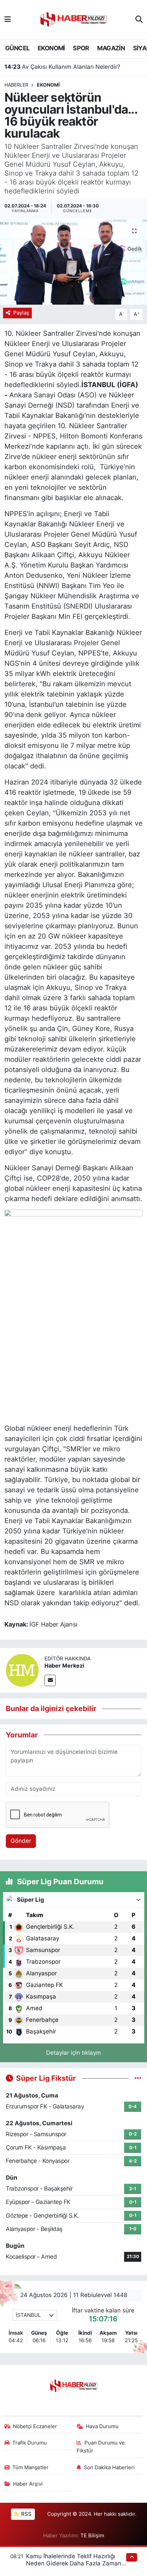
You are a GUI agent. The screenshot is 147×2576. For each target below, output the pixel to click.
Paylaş (21, 313)
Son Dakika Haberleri (109, 2467)
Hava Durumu (102, 2426)
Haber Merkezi (64, 1666)
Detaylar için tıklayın (73, 2053)
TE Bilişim (92, 2536)
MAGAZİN (111, 48)
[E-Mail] (50, 1680)
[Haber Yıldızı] (73, 19)
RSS (26, 2514)
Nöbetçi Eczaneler (35, 2426)
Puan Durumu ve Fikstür (101, 2447)
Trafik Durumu (30, 2443)
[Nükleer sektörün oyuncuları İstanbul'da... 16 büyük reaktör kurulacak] (73, 262)
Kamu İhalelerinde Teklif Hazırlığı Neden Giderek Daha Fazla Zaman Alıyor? (74, 2564)
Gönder (21, 1841)
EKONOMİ (51, 48)
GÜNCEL (17, 48)
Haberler (16, 85)
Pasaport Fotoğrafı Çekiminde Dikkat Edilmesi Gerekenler (74, 67)
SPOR (81, 48)
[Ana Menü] (8, 19)
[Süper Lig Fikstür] (138, 2078)
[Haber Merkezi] (22, 1670)
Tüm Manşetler (30, 2467)
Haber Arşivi (28, 2484)
